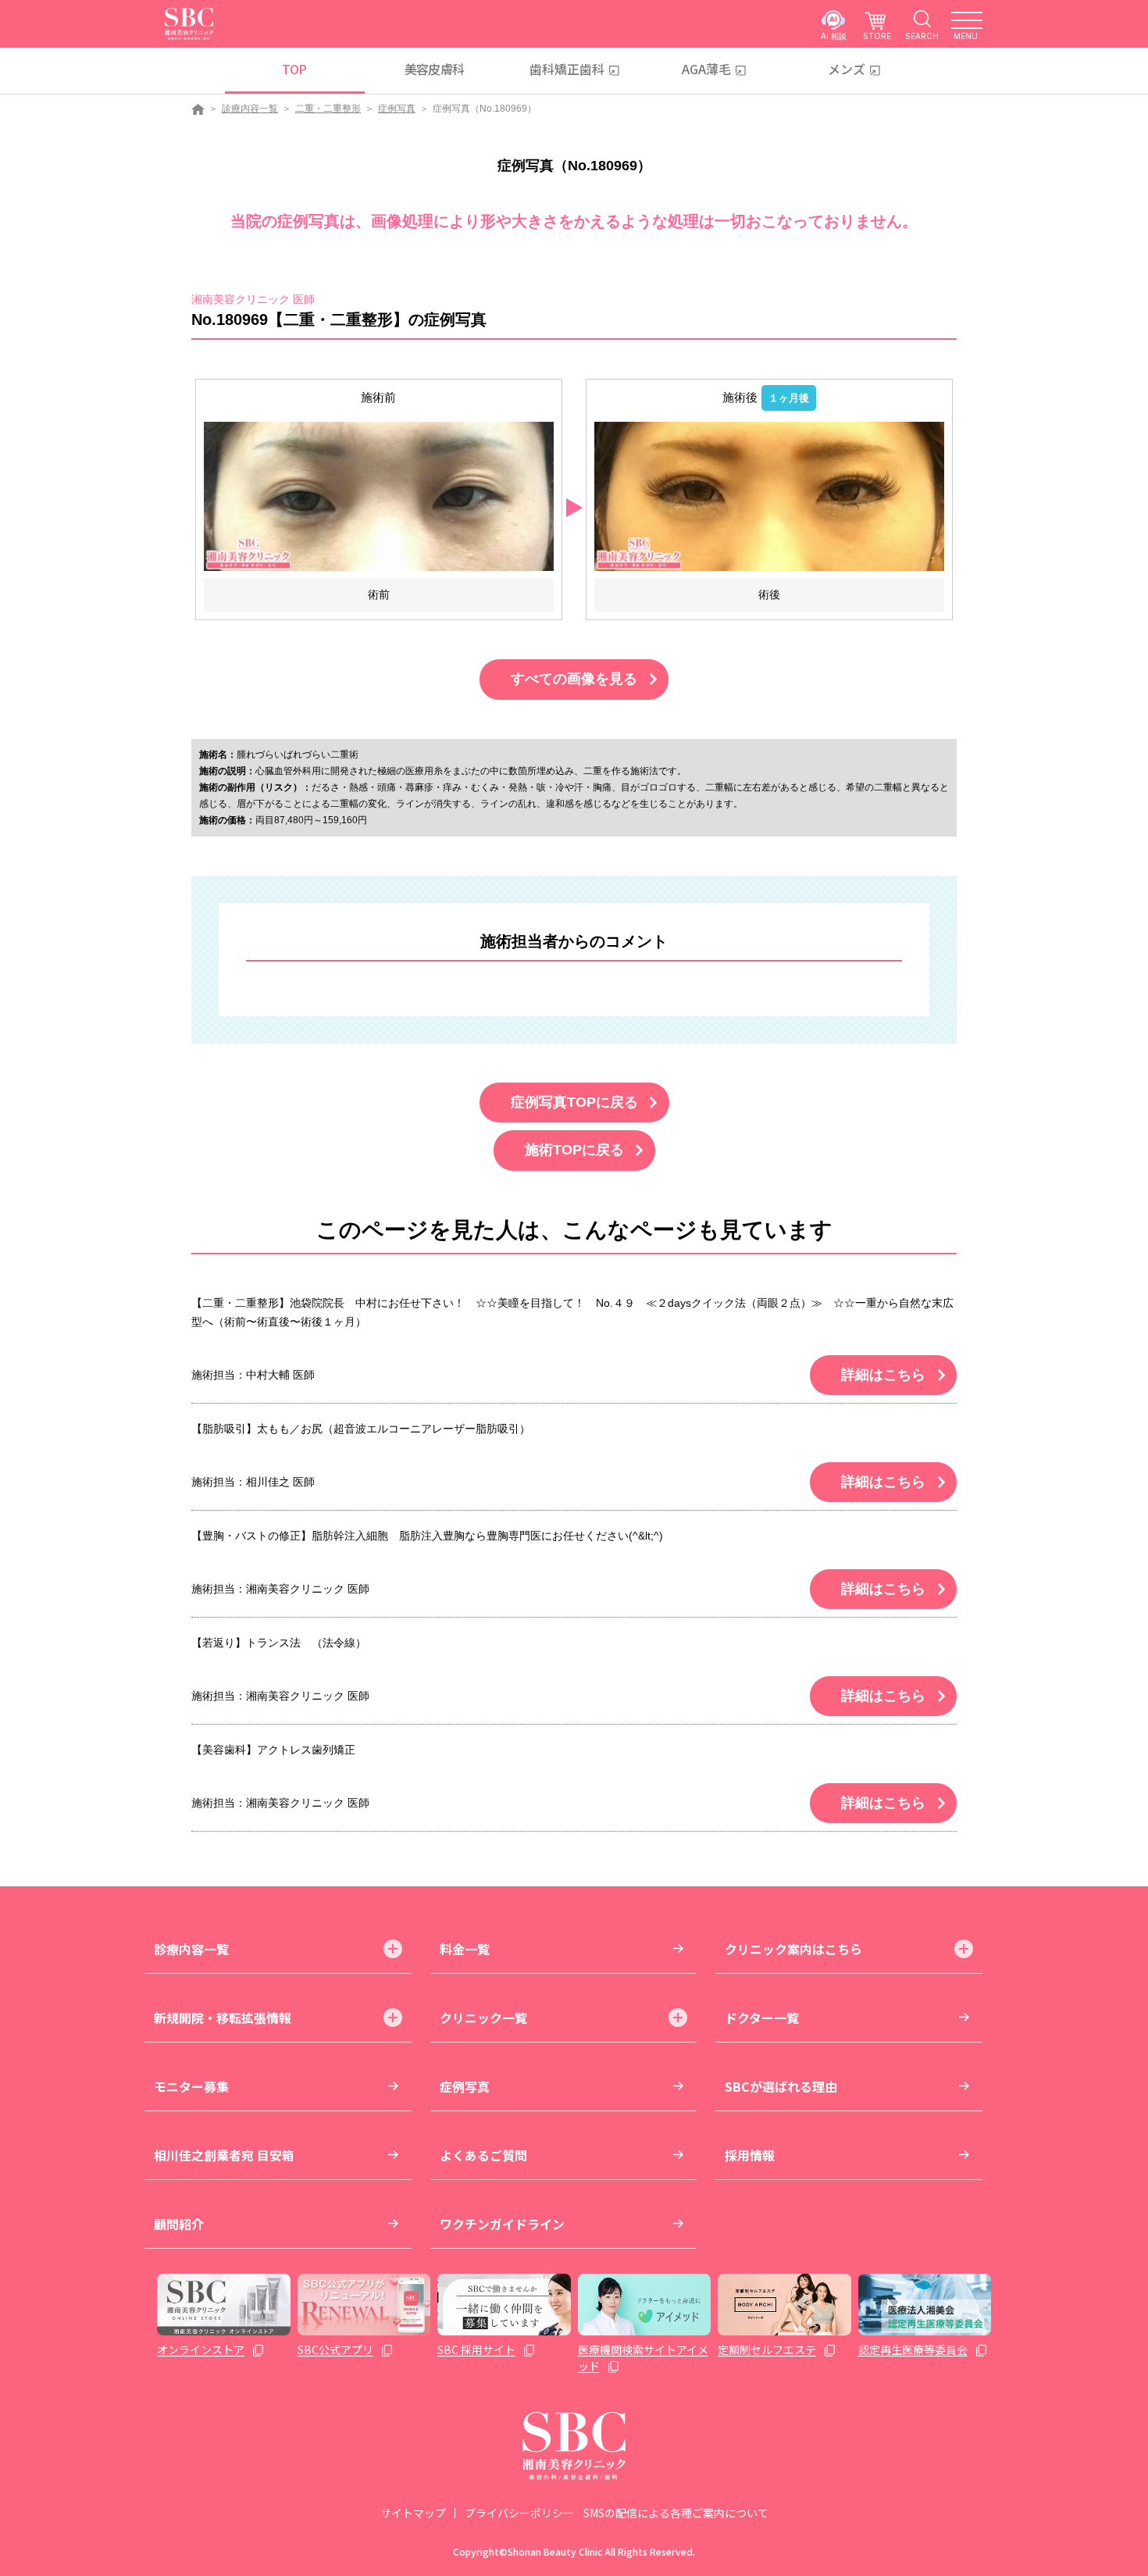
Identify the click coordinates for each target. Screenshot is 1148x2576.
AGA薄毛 (706, 69)
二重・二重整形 (328, 109)
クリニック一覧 (483, 2018)
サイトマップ (413, 2513)
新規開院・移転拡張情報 (223, 2018)
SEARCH (922, 36)
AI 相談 (834, 36)
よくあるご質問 (483, 2155)
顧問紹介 (179, 2224)
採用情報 (750, 2155)
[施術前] (379, 496)
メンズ (847, 69)
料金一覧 (465, 1949)
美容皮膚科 (435, 69)
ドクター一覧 (762, 2018)
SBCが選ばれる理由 (781, 2086)
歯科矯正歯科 (567, 69)
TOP (294, 69)
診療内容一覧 (250, 109)
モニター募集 (191, 2086)
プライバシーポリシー (519, 2513)
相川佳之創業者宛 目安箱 (224, 2155)
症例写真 (397, 109)
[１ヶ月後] (769, 496)
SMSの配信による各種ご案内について (676, 2513)
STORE (877, 36)
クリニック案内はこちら (793, 1949)
